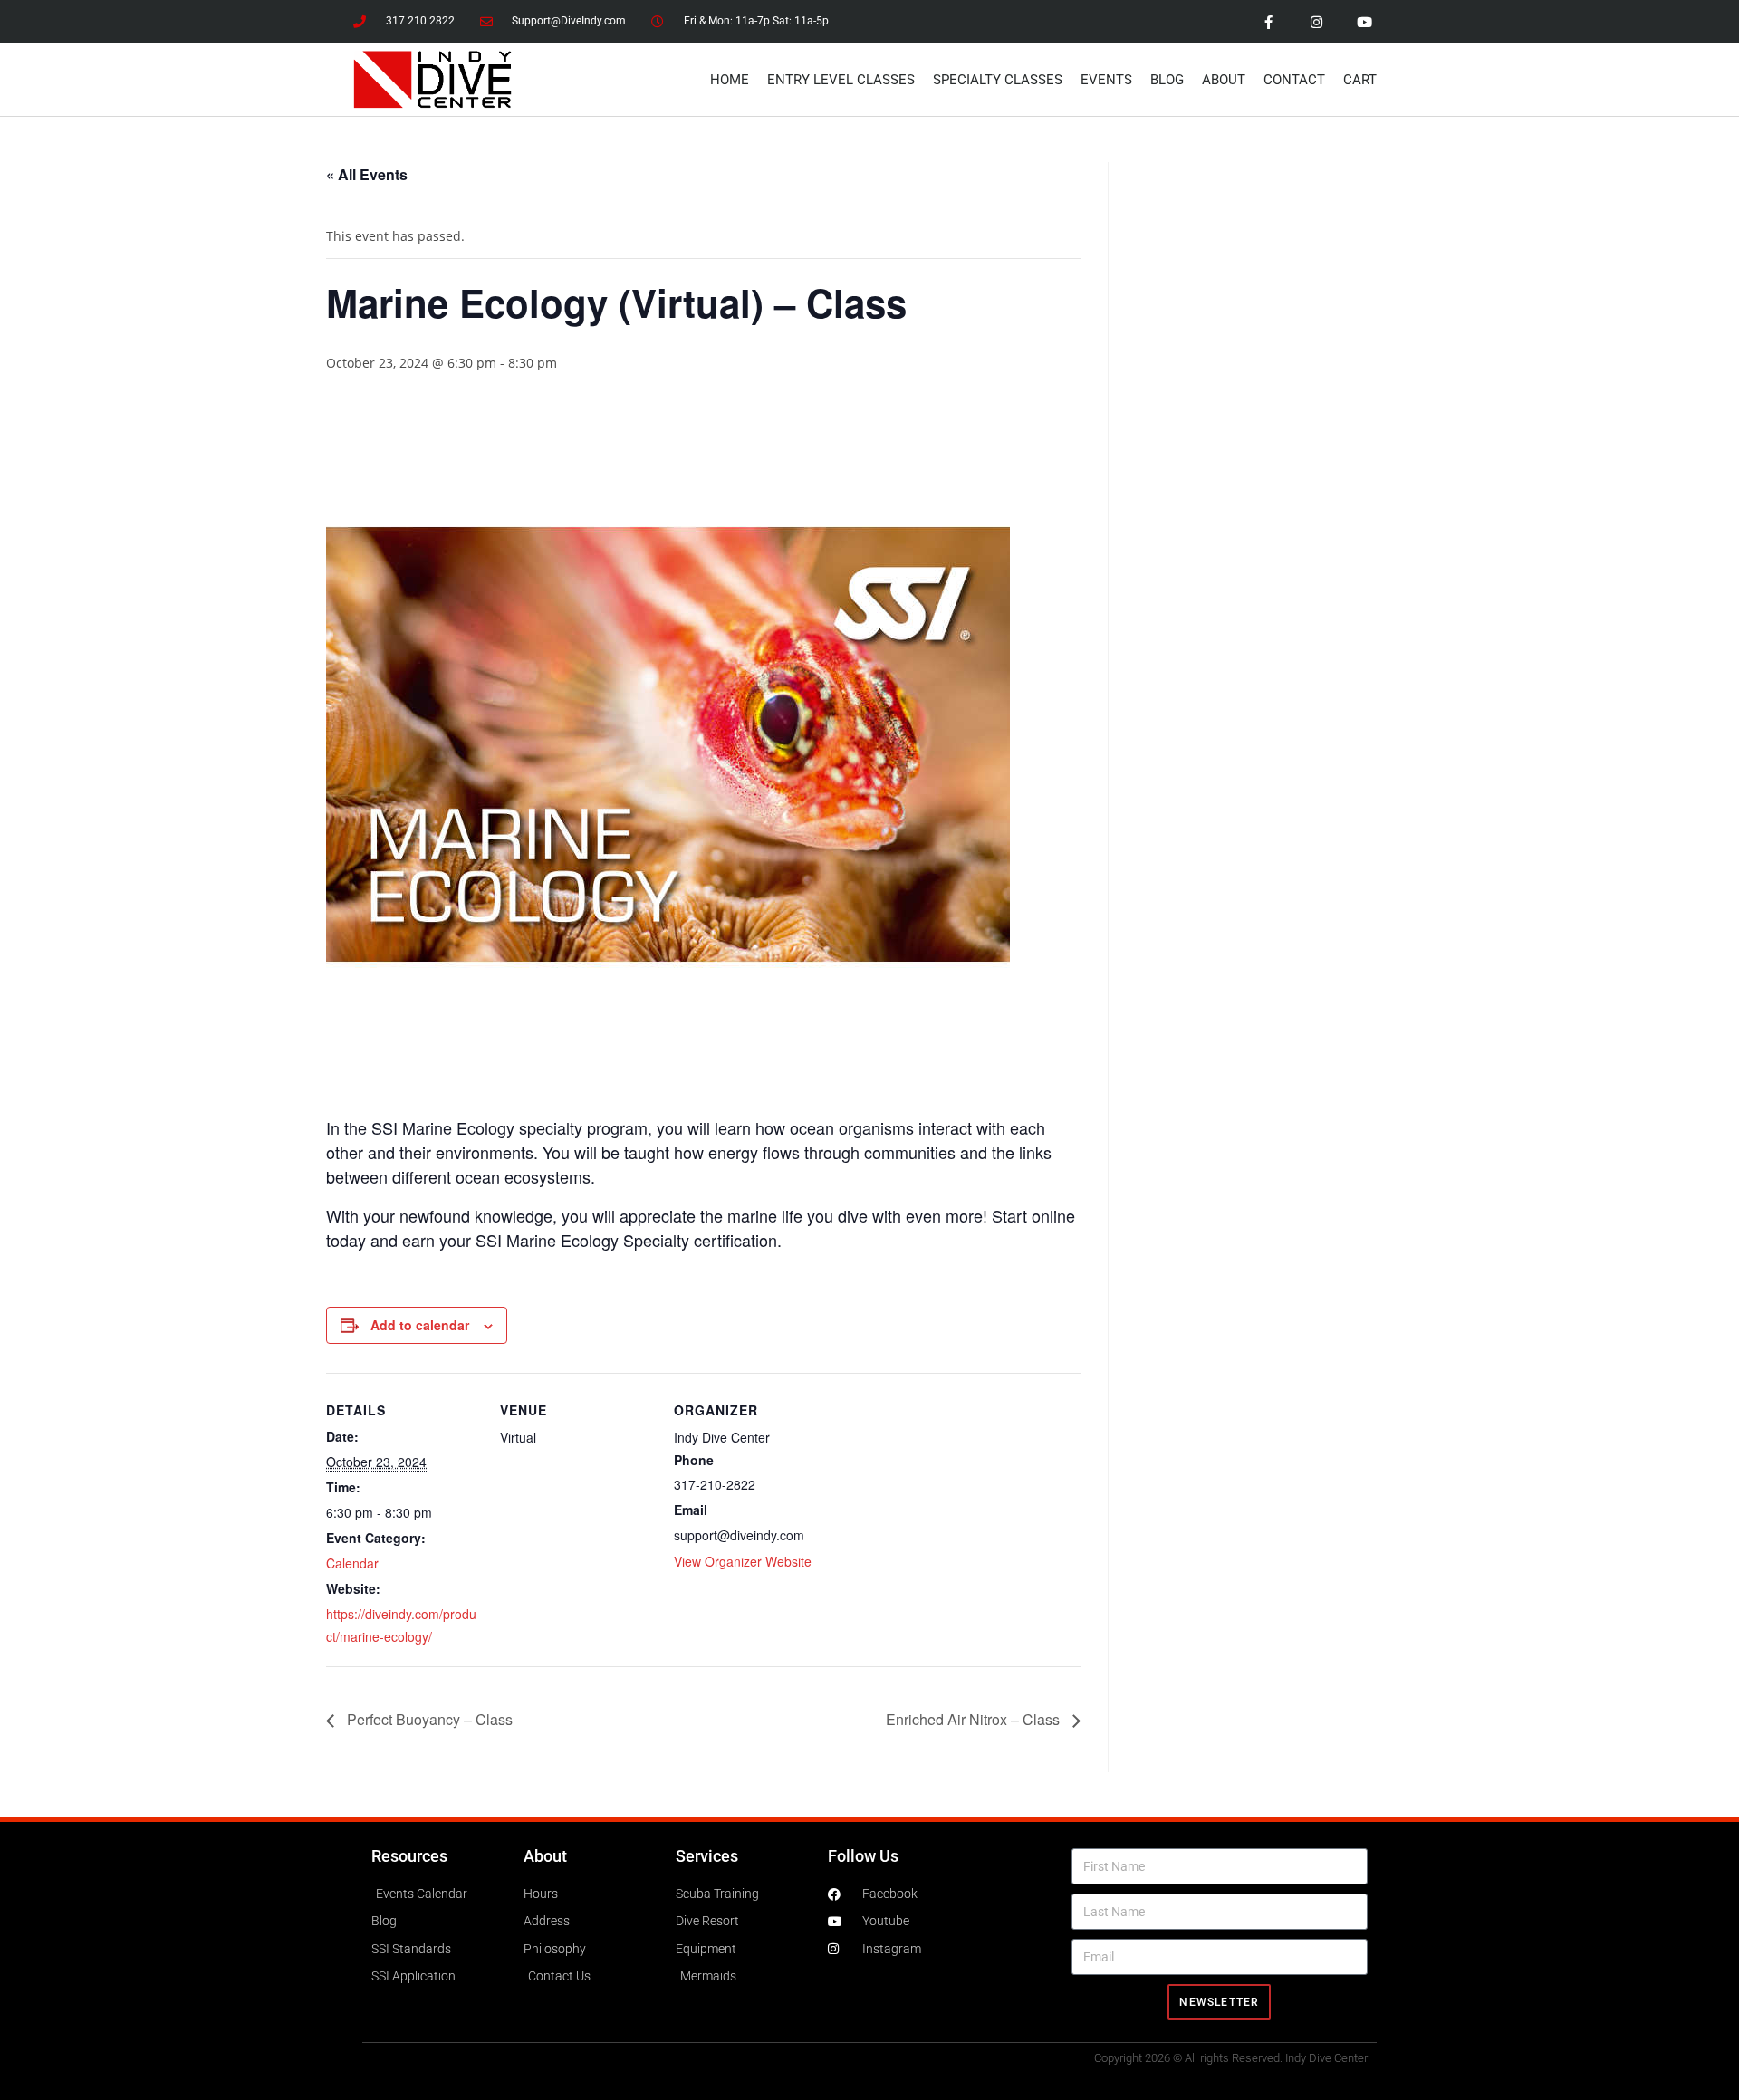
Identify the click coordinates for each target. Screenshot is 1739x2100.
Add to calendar (420, 1325)
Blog (1167, 80)
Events (1106, 80)
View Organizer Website (743, 1561)
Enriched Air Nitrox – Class (975, 1719)
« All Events (367, 174)
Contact (1294, 80)
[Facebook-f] (1268, 22)
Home (730, 80)
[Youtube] (1364, 22)
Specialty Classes (998, 80)
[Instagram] (1316, 22)
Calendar (352, 1563)
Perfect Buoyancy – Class (428, 1719)
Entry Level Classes (841, 80)
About (1224, 80)
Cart (1360, 80)
